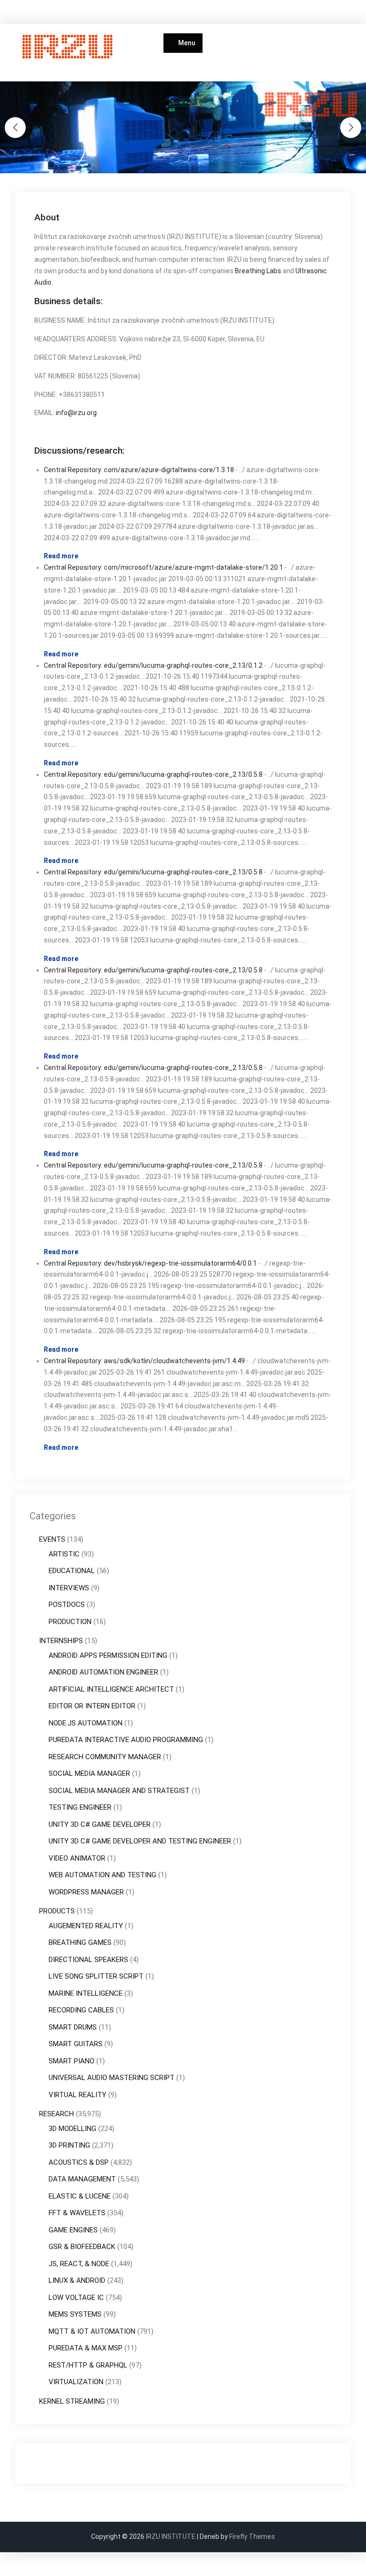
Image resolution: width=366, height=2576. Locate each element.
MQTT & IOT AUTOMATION (92, 2331)
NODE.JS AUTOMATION (86, 1723)
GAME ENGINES (73, 2230)
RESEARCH (56, 2114)
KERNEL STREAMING (72, 2401)
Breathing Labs (258, 271)
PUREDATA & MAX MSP (86, 2348)
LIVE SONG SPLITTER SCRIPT (96, 1976)
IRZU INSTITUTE (171, 2536)
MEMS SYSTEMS (75, 2314)
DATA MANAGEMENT (82, 2179)
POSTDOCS (67, 1605)
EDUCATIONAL (72, 1571)
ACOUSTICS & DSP (79, 2162)
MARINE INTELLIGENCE (86, 1993)
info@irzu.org (76, 413)
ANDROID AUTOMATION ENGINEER (103, 1672)
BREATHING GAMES (80, 1942)
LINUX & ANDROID (77, 2280)
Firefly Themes (252, 2536)
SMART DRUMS (73, 2027)
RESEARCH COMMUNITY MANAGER (105, 1757)
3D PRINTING (69, 2145)
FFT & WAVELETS (77, 2213)
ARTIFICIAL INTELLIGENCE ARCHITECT (111, 1689)
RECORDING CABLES (81, 2010)
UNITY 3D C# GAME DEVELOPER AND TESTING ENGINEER (140, 1841)
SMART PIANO (71, 2061)
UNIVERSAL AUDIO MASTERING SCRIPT (112, 2078)
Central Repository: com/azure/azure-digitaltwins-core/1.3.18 (139, 470)
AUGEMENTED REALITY (86, 1926)
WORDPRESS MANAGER (86, 1892)
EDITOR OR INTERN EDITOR (92, 1706)
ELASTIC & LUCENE (80, 2196)
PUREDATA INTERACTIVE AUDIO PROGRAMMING (126, 1740)
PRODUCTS (57, 1911)
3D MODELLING (72, 2129)
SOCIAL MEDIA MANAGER (89, 1773)
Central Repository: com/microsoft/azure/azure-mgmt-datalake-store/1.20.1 (163, 567)
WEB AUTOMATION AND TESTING (102, 1875)
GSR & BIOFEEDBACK (82, 2247)
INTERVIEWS (69, 1588)
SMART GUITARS (76, 2044)
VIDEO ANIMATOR (77, 1858)
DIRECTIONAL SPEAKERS (88, 1960)
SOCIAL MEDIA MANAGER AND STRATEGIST (119, 1791)
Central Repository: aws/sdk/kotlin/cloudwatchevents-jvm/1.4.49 (144, 1361)
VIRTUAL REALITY (77, 2095)
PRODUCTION (70, 1622)
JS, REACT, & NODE (79, 2264)
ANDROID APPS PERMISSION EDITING (108, 1655)
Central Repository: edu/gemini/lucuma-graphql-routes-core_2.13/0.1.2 (153, 665)
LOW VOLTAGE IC (76, 2298)
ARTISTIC (64, 1554)
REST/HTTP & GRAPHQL (88, 2365)
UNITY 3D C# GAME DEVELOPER (100, 1824)
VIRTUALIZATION (76, 2382)
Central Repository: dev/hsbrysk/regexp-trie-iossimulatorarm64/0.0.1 (150, 1263)
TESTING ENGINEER (80, 1807)
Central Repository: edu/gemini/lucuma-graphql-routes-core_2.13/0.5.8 (153, 774)
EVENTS (52, 1539)
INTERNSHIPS (61, 1641)
